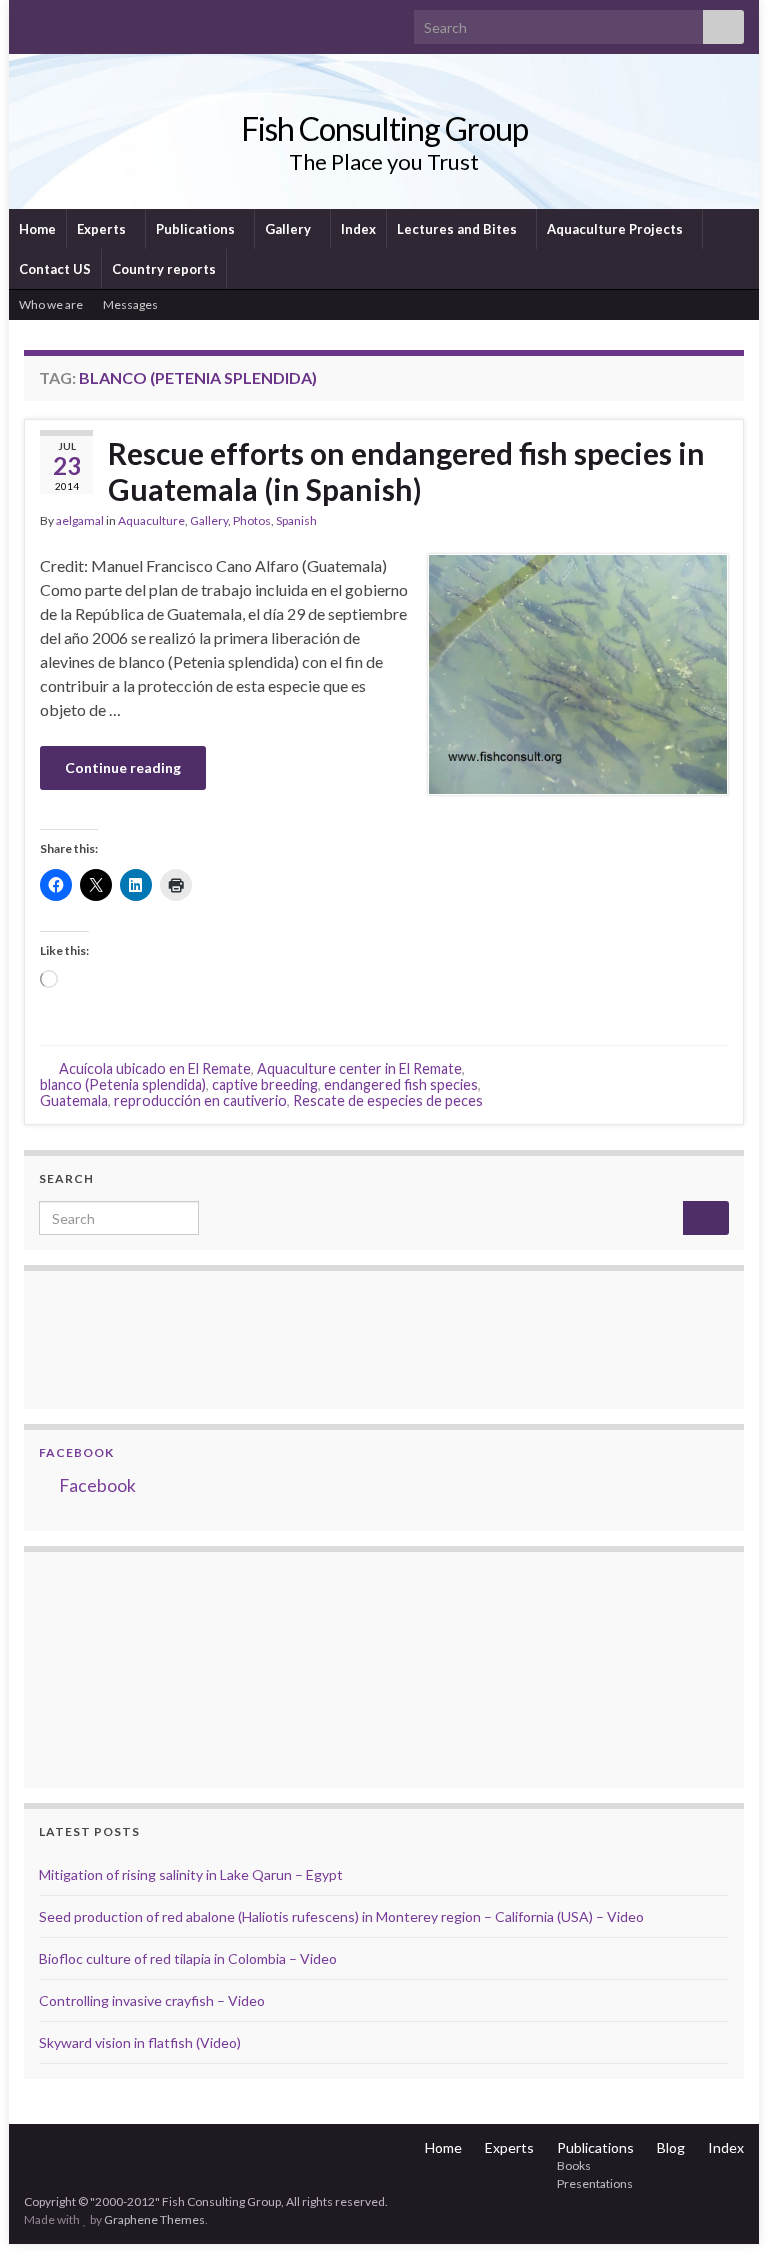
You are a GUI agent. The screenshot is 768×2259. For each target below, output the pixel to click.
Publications (197, 229)
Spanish (296, 520)
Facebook (76, 1452)
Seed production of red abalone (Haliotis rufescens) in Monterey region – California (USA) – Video (341, 1916)
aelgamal (80, 520)
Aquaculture (151, 520)
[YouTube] (97, 21)
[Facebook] (65, 21)
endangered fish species (401, 1084)
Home (37, 229)
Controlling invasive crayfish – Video (152, 2000)
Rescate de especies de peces (388, 1100)
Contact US (55, 269)
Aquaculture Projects (616, 229)
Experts (103, 229)
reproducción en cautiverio (200, 1100)
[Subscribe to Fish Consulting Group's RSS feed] (33, 21)
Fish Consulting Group (384, 128)
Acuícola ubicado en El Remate (155, 1068)
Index (358, 229)
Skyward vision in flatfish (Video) (140, 2042)
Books (574, 2165)
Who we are (51, 304)
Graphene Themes (154, 2219)
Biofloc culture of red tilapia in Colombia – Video (188, 1958)
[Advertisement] (139, 1667)
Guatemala (74, 1100)
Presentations (595, 2183)
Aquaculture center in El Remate (359, 1068)
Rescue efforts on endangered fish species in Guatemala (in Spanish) (406, 471)
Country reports (164, 269)
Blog (671, 2147)
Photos (252, 520)
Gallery (289, 229)
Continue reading (123, 767)
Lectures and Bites (458, 229)
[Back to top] (723, 2214)
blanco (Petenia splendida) (123, 1084)
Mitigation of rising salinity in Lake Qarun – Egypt (191, 1874)
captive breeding (265, 1084)
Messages (131, 304)
